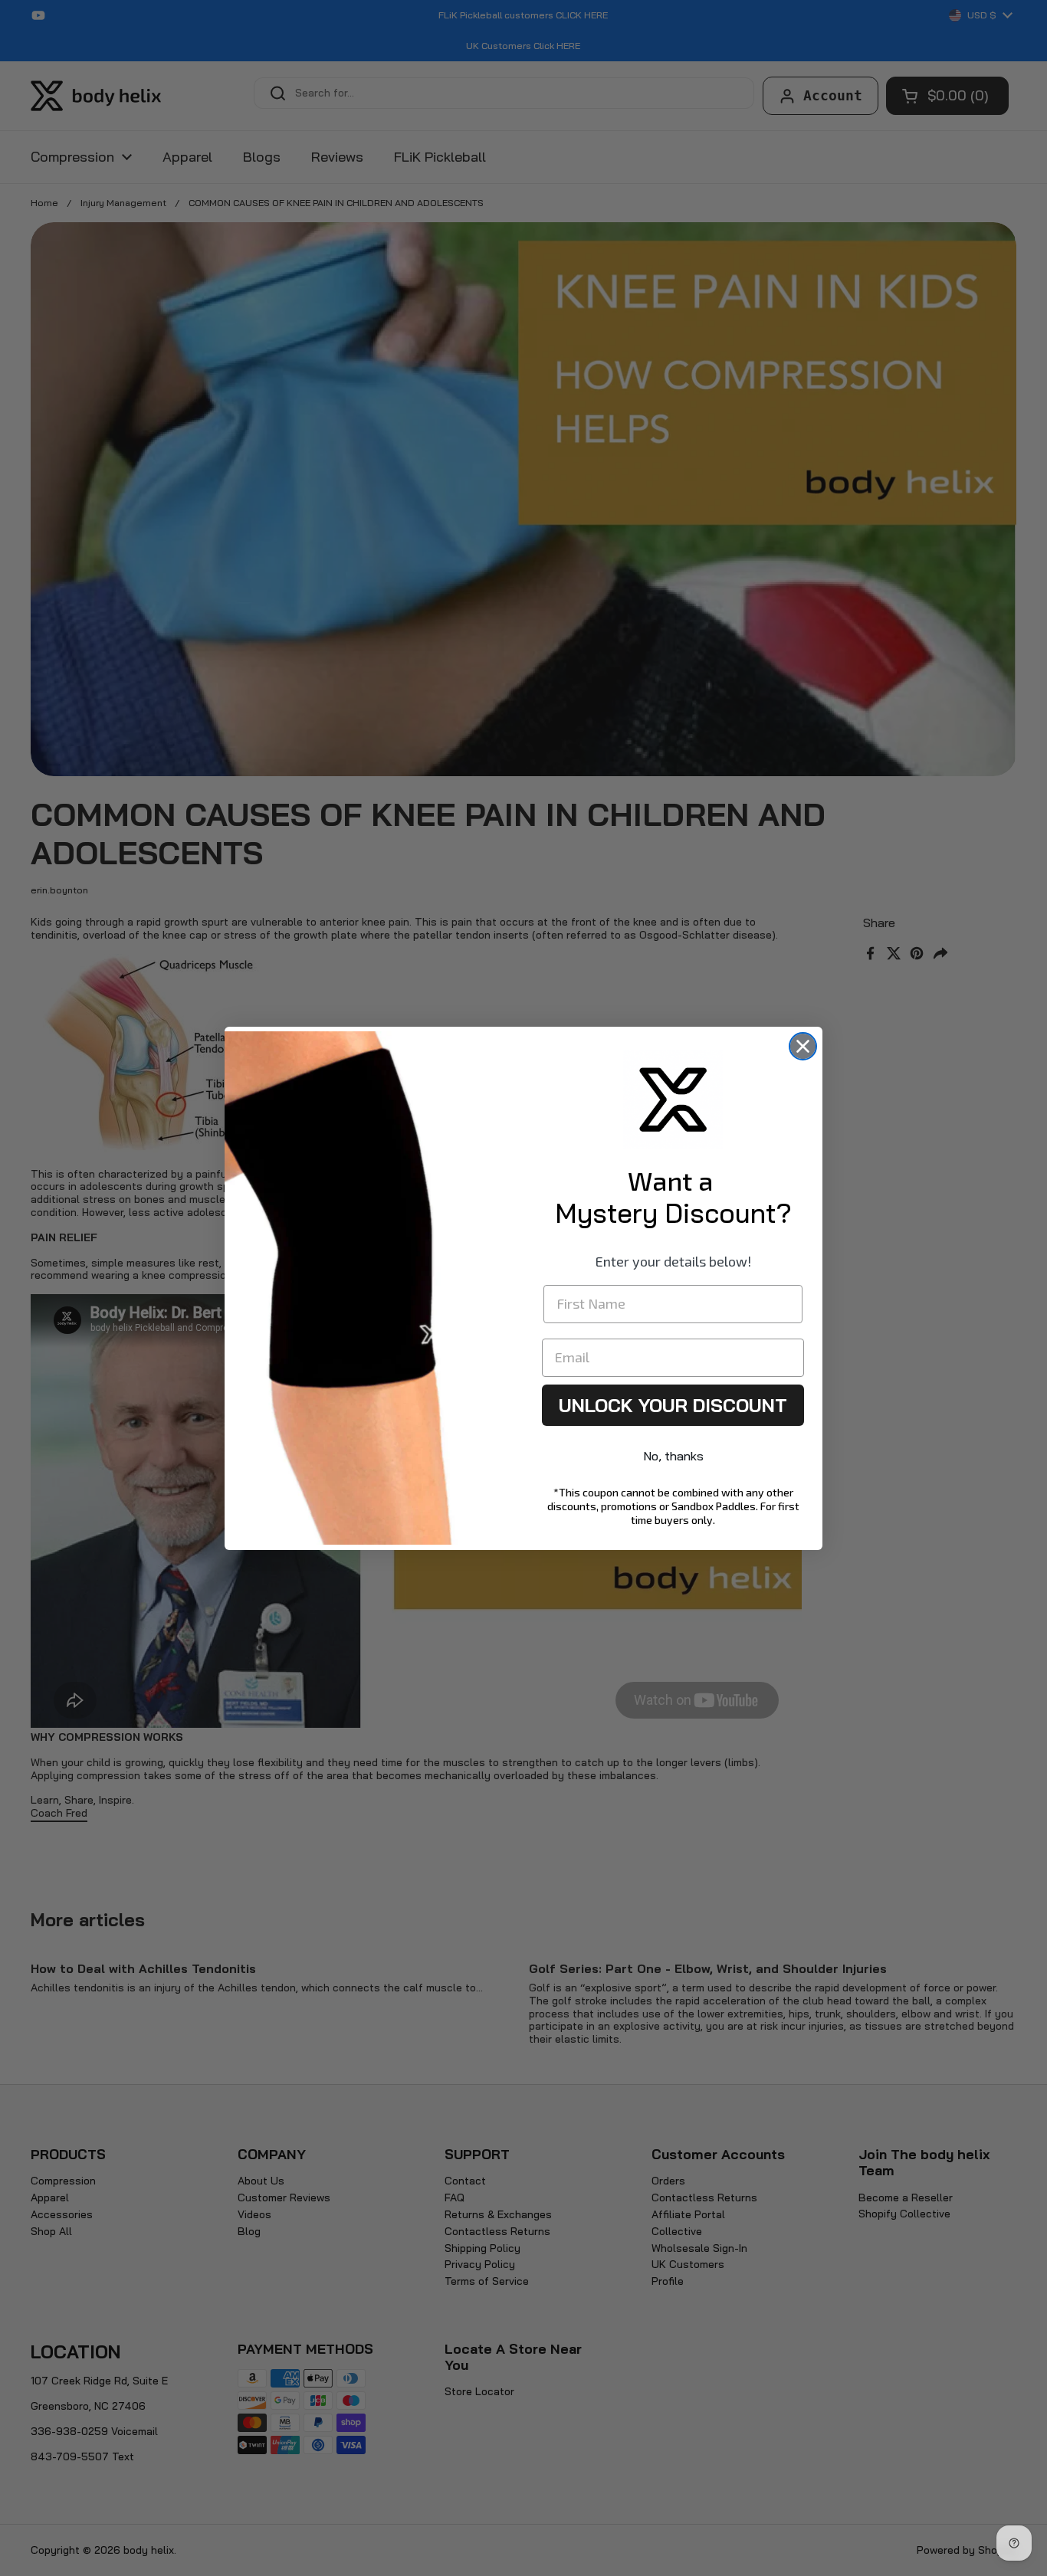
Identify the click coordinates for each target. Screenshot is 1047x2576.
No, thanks (673, 1456)
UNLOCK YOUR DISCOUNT (673, 1405)
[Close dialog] (803, 1046)
